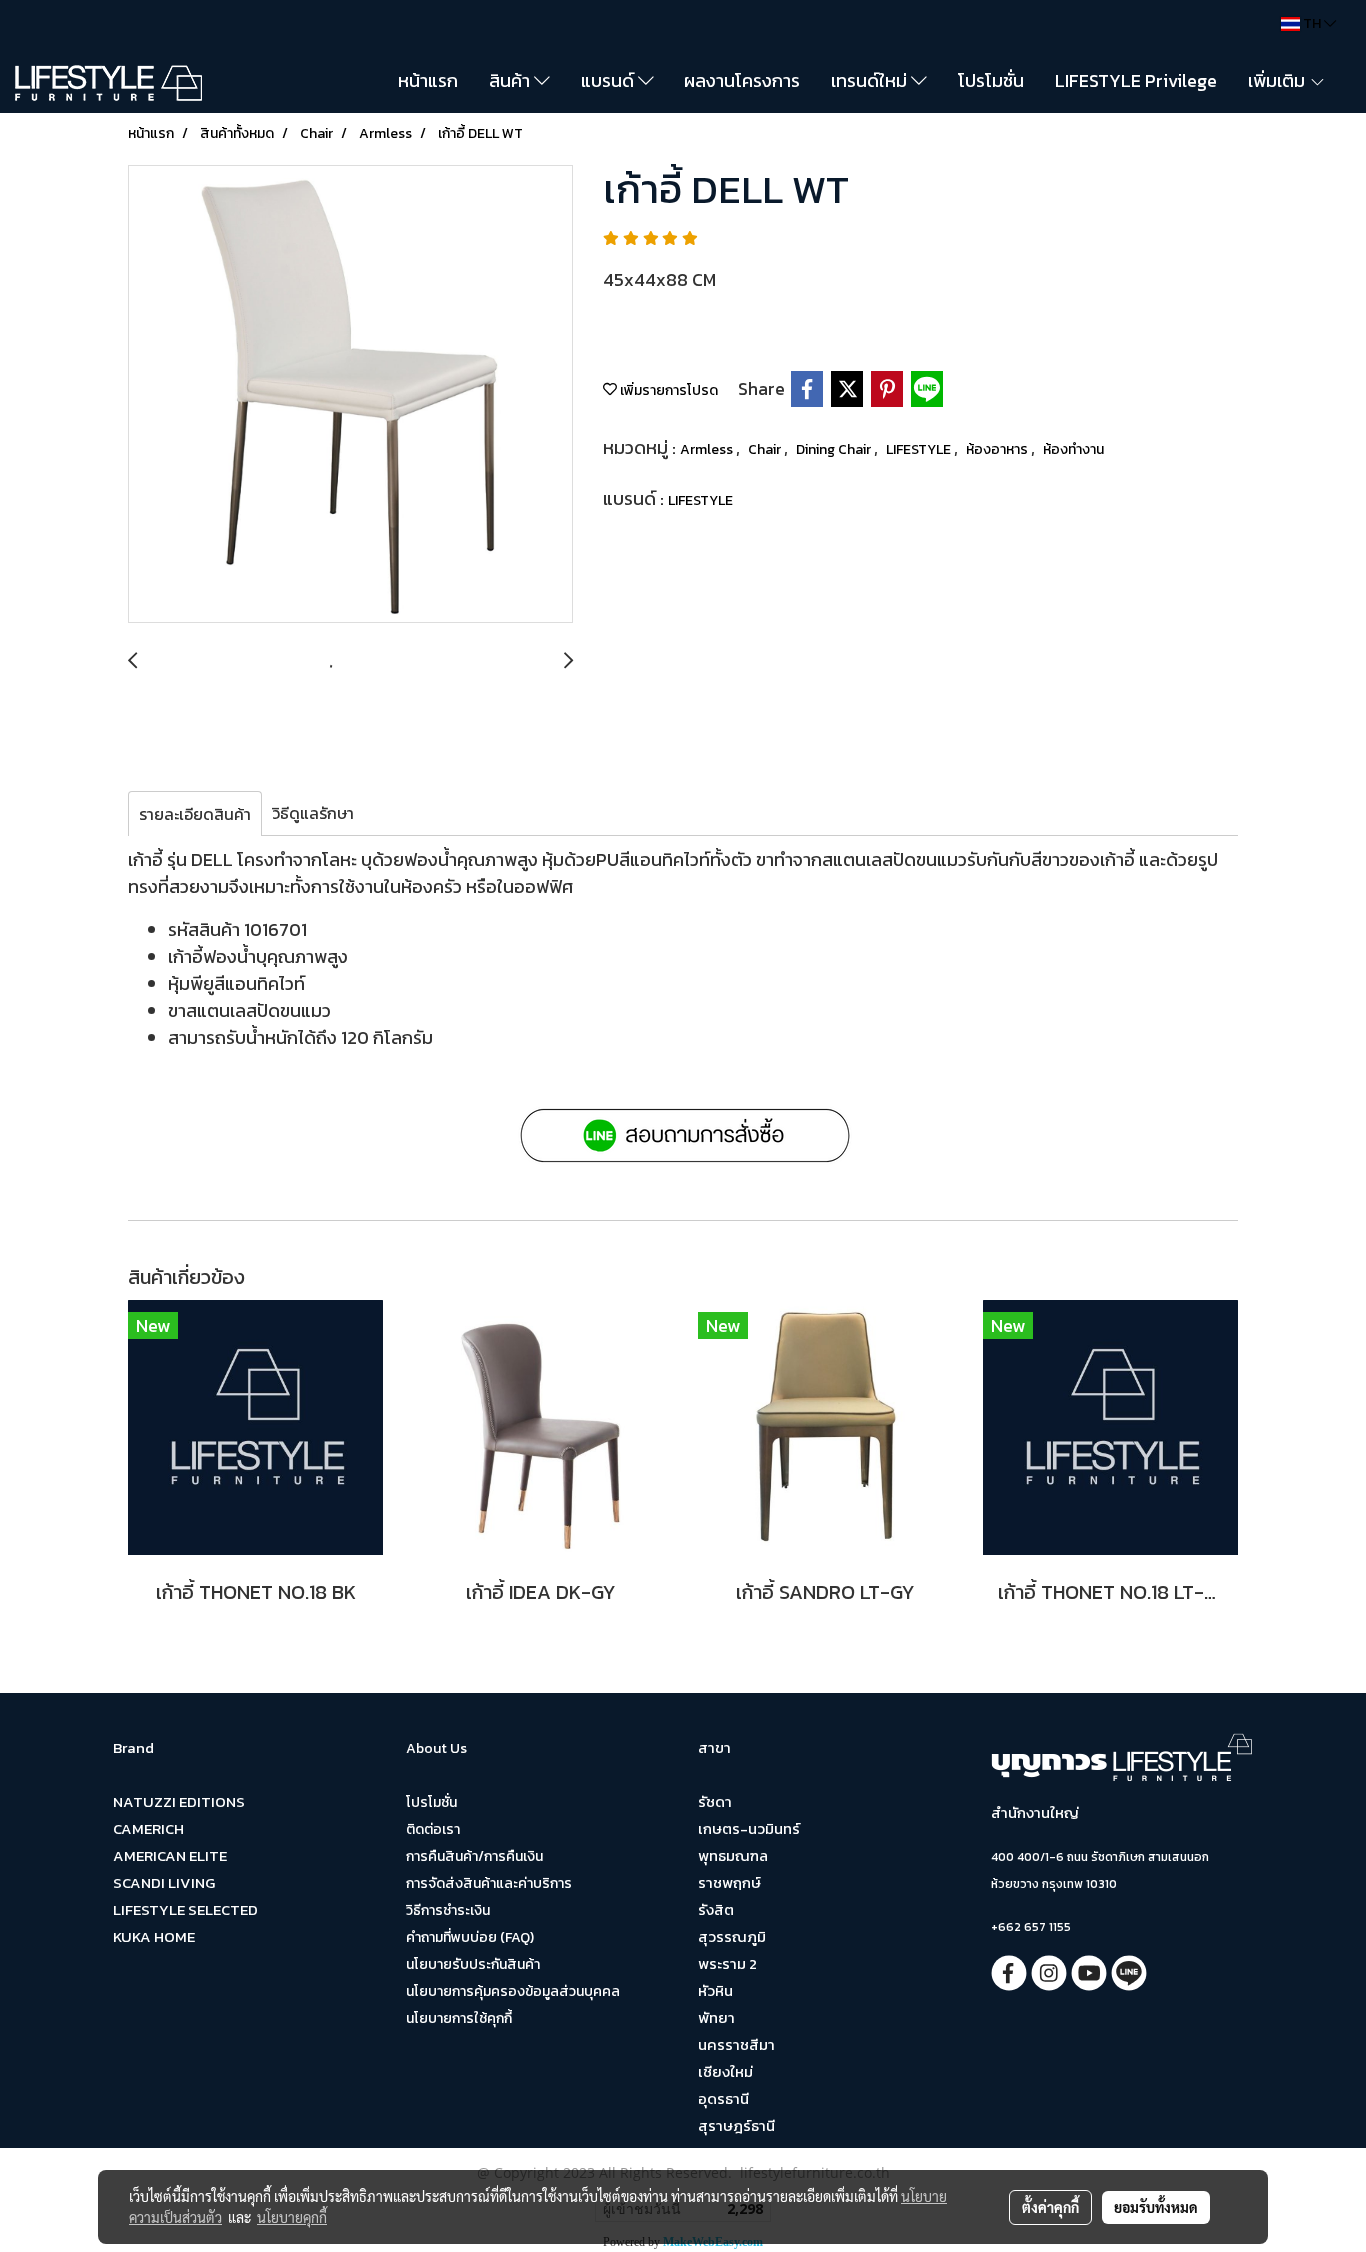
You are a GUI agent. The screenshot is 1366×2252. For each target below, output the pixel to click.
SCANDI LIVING (164, 1882)
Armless (708, 449)
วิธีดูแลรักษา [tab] (313, 813)
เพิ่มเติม (1278, 80)
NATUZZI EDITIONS (179, 1801)
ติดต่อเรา (433, 1829)
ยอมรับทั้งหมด (1156, 2207)
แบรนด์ (609, 80)
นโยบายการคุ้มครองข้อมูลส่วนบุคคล (513, 1991)
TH (1312, 23)
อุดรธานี (723, 2098)
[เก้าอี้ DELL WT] (350, 395)
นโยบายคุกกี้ (292, 2217)
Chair (766, 449)
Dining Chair (835, 449)
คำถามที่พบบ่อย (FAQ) (470, 1937)
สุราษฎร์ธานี (736, 2125)
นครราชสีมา (736, 2044)
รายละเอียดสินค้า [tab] (195, 814)
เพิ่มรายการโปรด (667, 390)
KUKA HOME (154, 1936)
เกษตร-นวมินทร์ (749, 1828)
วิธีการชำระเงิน (448, 1910)
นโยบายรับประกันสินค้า (473, 1964)
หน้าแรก (428, 80)
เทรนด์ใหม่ (871, 80)
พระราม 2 (727, 1963)
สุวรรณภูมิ (732, 1936)
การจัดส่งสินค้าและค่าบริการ (489, 1883)
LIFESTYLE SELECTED (185, 1909)
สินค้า (511, 80)
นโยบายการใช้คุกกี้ (459, 2018)
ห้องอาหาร (998, 449)
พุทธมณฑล (733, 1855)
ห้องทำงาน (1073, 449)
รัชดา (715, 1801)
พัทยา (716, 2017)
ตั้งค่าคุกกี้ (1050, 2207)
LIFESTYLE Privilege (1136, 80)
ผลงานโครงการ (742, 80)
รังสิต (716, 1909)
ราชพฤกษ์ (729, 1882)
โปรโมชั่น (991, 80)
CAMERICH (148, 1828)
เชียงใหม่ (725, 2071)
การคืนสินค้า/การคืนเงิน (474, 1856)
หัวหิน (715, 1990)
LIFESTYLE (920, 449)
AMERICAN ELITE (170, 1855)
